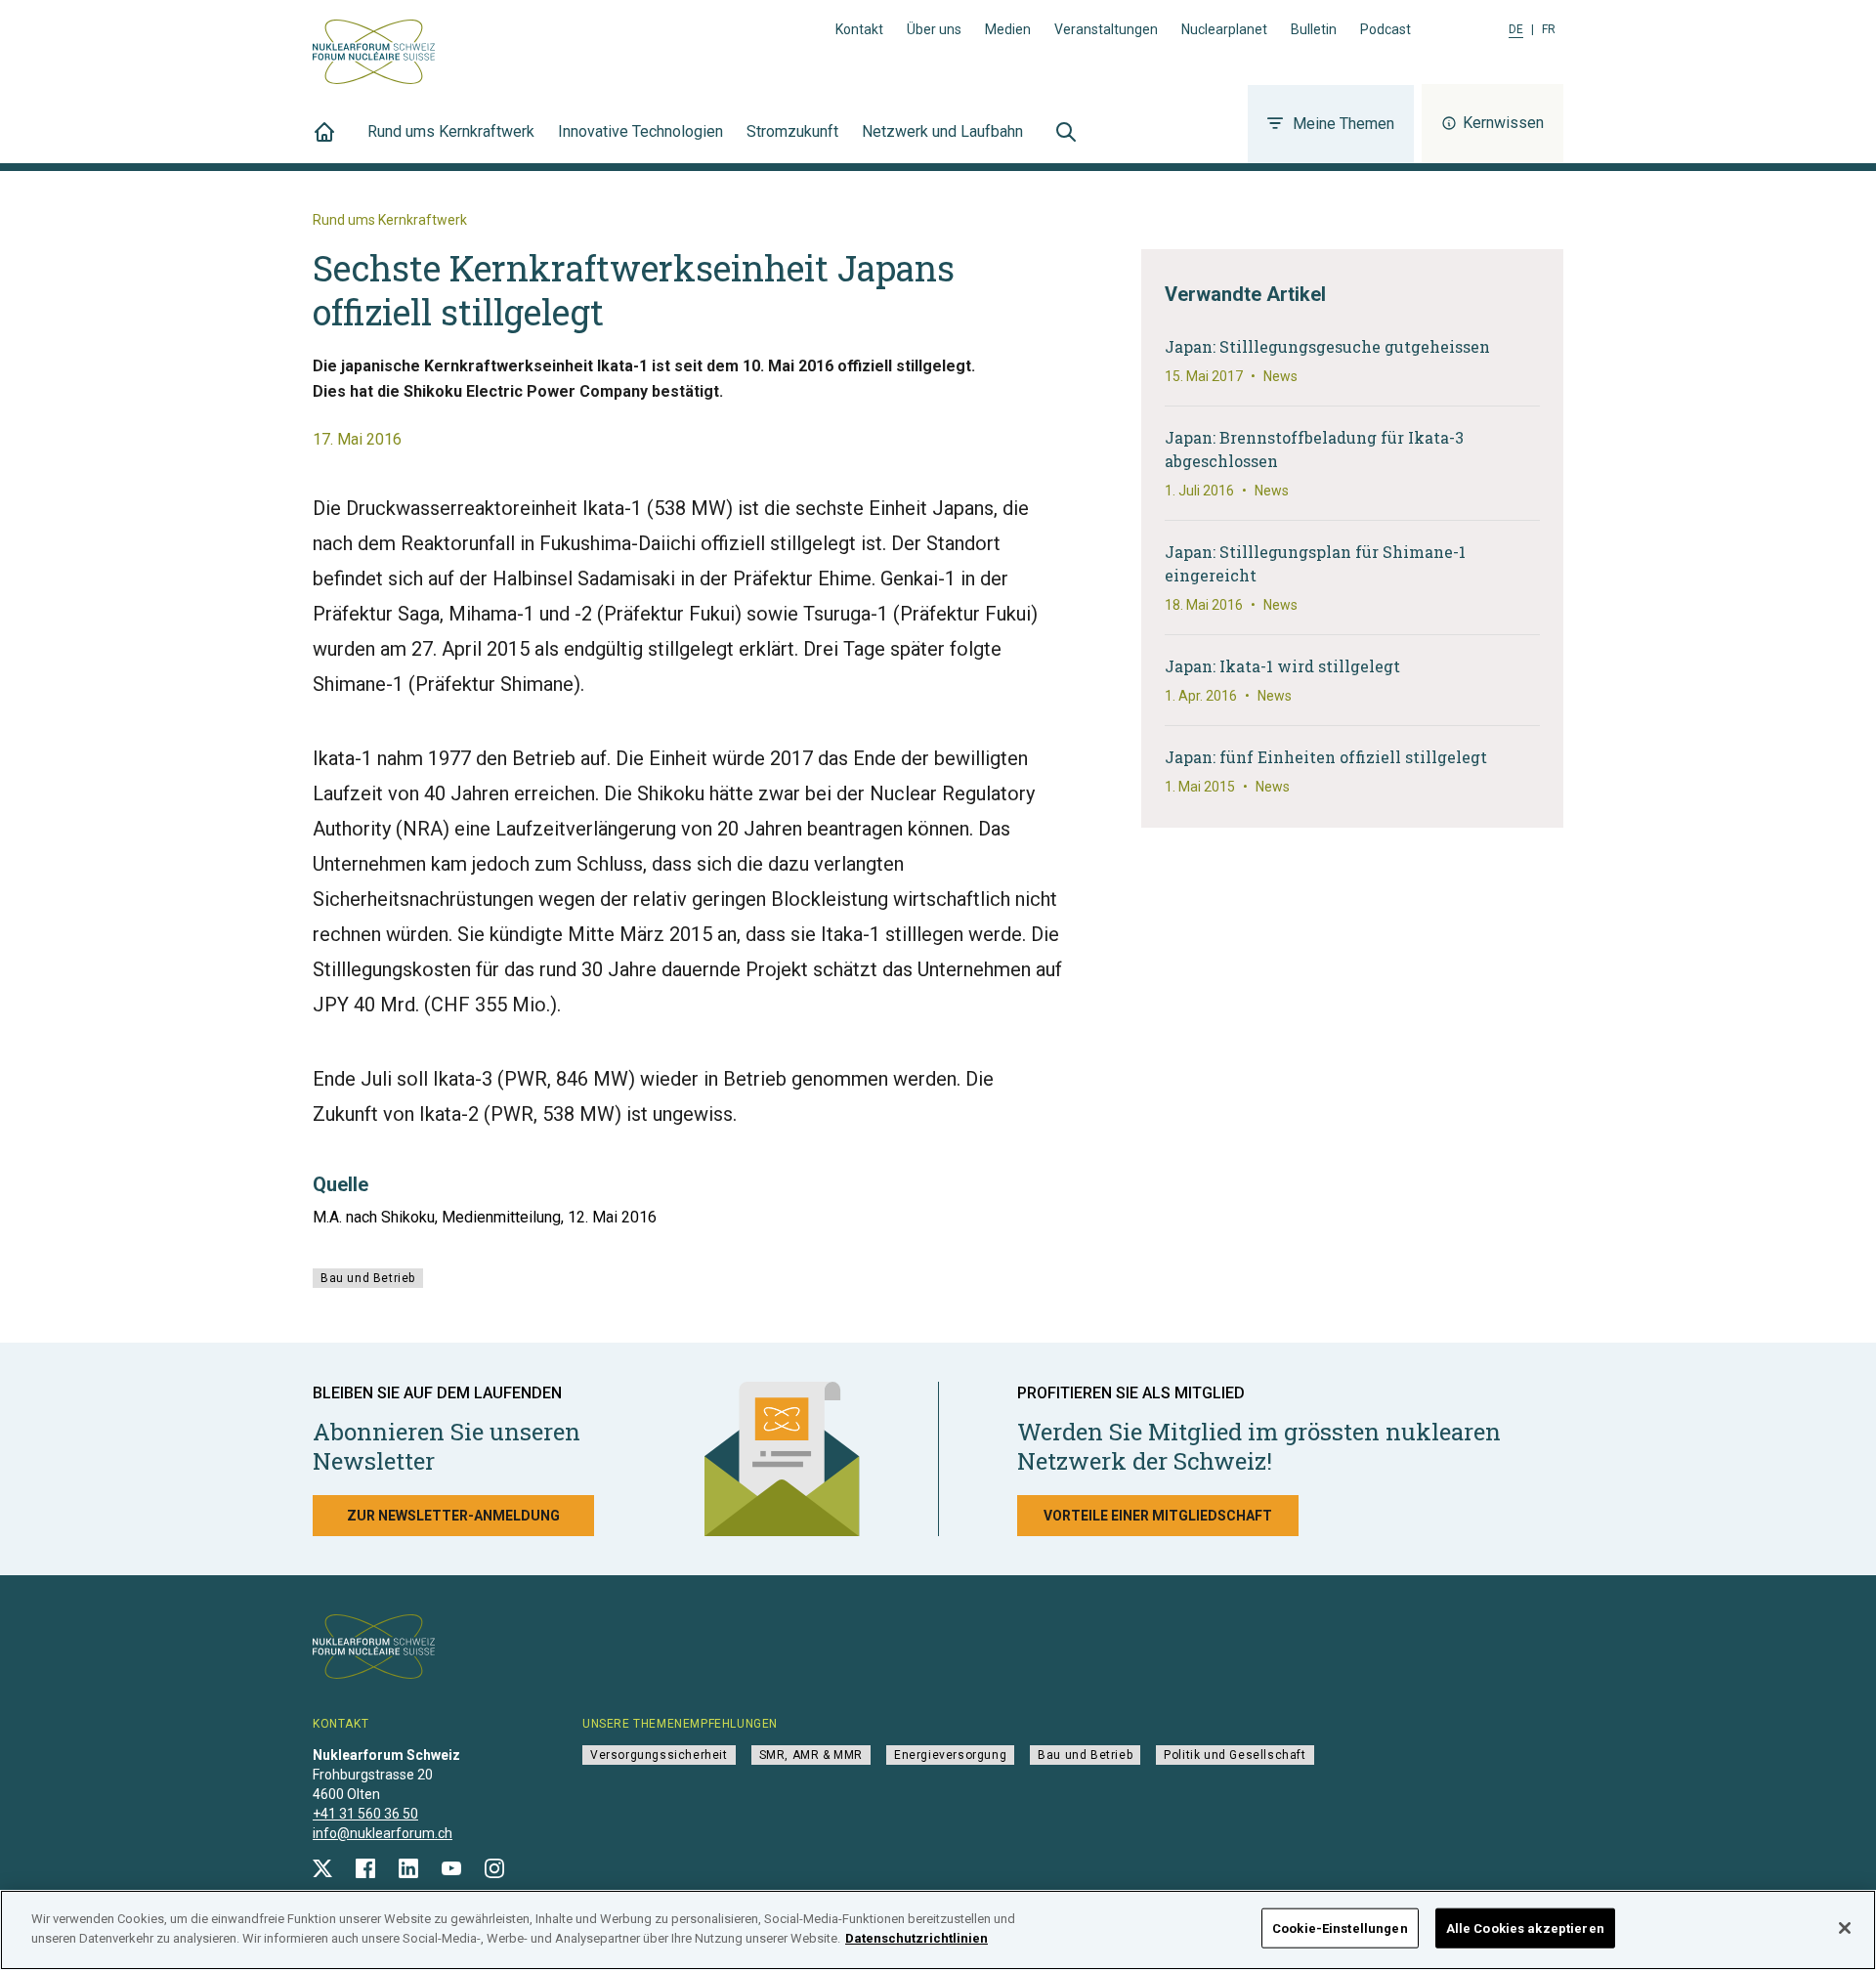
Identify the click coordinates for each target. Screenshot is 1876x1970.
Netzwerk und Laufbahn (942, 131)
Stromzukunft (792, 131)
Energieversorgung (950, 1755)
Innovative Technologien (640, 131)
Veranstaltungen (1106, 29)
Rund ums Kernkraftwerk (451, 131)
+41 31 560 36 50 (365, 1814)
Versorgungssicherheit (659, 1755)
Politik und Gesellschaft (1235, 1755)
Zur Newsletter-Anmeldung (453, 1516)
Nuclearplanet (1224, 29)
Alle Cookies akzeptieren (1525, 1928)
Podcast (1386, 29)
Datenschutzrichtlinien (917, 1937)
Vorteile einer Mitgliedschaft (1158, 1516)
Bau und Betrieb (368, 1278)
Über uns (934, 29)
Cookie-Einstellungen (1340, 1928)
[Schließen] (1845, 1928)
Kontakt (859, 29)
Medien (1008, 29)
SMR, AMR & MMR (811, 1755)
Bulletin (1314, 29)
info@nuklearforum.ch (383, 1833)
